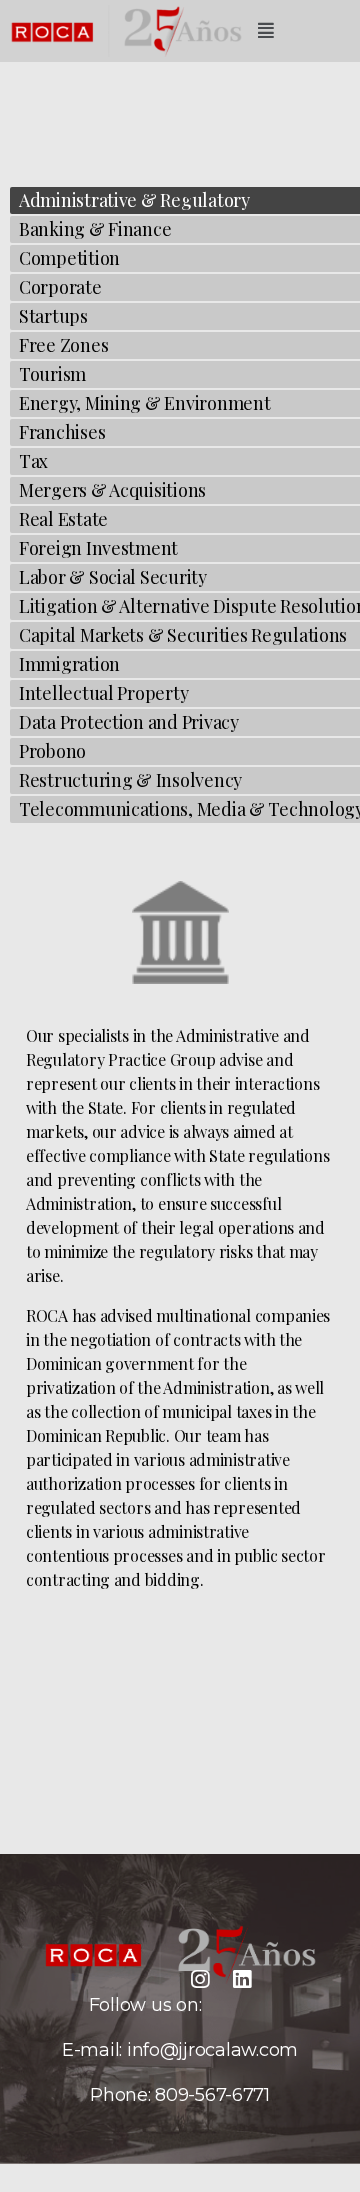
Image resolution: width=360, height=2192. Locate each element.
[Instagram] (200, 1980)
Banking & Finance (95, 229)
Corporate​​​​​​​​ (60, 287)
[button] (266, 31)
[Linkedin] (242, 1980)
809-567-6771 (212, 2095)
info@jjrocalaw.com (212, 2050)
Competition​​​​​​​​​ (69, 258)
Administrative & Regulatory (134, 200)
